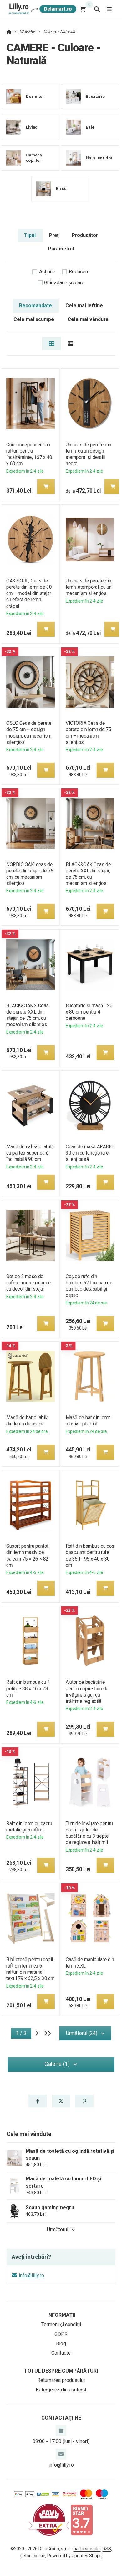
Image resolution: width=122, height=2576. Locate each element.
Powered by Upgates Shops (74, 2556)
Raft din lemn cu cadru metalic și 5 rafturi (29, 1827)
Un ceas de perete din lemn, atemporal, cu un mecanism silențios (89, 587)
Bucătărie (95, 96)
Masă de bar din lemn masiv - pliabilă (88, 1421)
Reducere (79, 272)
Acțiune (47, 272)
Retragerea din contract (61, 2390)
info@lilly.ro (31, 2276)
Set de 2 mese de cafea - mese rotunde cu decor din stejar (29, 1283)
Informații (61, 2315)
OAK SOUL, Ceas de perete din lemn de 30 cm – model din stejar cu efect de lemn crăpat (29, 593)
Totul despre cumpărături (61, 2371)
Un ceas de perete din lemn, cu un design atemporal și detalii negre (88, 454)
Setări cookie (33, 2556)
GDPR (61, 2334)
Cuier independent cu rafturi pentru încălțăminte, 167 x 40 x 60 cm (29, 454)
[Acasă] (42, 9)
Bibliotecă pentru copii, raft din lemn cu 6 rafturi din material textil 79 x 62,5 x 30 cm (30, 1969)
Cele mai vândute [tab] (88, 319)
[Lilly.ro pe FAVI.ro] (49, 2519)
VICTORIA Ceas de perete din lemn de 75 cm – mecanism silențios (88, 732)
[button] (46, 487)
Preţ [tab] (54, 235)
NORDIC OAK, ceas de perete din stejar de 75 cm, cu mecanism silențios (30, 874)
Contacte (61, 2353)
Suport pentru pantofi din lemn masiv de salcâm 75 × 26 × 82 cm (28, 1555)
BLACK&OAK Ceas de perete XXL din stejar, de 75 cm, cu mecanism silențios (88, 874)
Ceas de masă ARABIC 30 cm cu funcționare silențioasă (89, 1153)
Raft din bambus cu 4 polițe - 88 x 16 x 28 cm (28, 1688)
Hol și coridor (99, 158)
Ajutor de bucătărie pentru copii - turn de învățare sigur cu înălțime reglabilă (87, 1691)
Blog (61, 2344)
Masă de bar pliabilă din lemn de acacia (28, 1421)
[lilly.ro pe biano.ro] (82, 2519)
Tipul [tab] (30, 235)
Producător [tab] (85, 235)
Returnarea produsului (61, 2380)
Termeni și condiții (61, 2324)
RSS (107, 2549)
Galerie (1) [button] (57, 2064)
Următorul (58, 2229)
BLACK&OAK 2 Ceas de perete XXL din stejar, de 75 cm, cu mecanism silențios (28, 1015)
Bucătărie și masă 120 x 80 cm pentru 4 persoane (89, 1012)
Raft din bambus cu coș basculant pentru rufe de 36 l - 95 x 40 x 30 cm (90, 1555)
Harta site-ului (87, 2549)
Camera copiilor (34, 158)
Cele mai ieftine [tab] (84, 306)
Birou (61, 189)
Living (32, 127)
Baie (90, 127)
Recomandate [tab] (36, 306)
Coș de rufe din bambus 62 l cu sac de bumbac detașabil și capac (89, 1286)
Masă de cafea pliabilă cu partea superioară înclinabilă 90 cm (30, 1153)
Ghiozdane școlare (64, 283)
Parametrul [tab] (61, 249)
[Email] (61, 2454)
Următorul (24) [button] (82, 2033)
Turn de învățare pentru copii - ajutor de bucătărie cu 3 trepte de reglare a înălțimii (89, 1833)
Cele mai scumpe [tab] (34, 319)
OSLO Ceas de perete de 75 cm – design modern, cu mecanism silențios (29, 732)
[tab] (51, 344)
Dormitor (35, 96)
